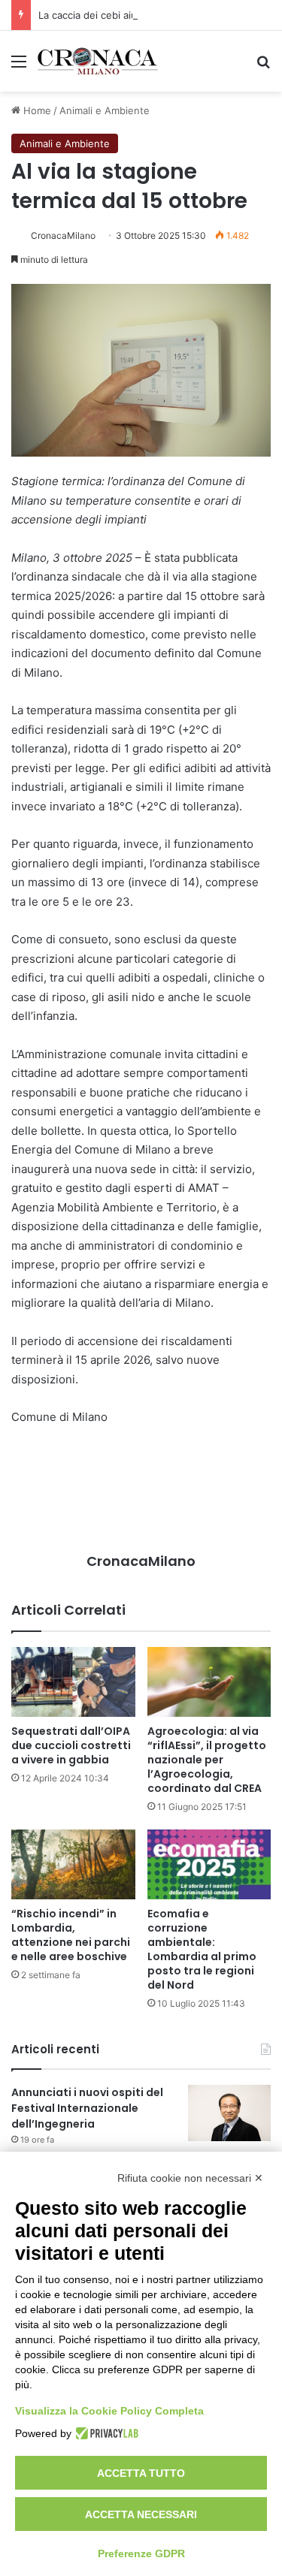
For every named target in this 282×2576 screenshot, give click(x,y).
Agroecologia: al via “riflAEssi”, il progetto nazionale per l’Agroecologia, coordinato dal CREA (207, 1760)
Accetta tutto (141, 2473)
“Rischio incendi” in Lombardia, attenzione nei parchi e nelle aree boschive (71, 1935)
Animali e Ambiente (105, 110)
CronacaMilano (63, 235)
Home (36, 110)
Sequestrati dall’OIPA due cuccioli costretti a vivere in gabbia (71, 1745)
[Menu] (19, 66)
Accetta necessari (141, 2514)
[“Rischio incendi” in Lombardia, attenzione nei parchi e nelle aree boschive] (73, 1864)
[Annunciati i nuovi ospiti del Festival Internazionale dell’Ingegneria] (229, 2113)
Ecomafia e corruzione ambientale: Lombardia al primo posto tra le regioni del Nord (202, 1949)
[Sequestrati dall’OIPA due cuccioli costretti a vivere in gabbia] (73, 1682)
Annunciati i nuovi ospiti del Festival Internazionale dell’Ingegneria (87, 2108)
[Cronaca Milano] (98, 61)
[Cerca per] (263, 66)
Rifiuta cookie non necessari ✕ (190, 2178)
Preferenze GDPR (141, 2553)
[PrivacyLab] (105, 2433)
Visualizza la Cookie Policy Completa (109, 2411)
